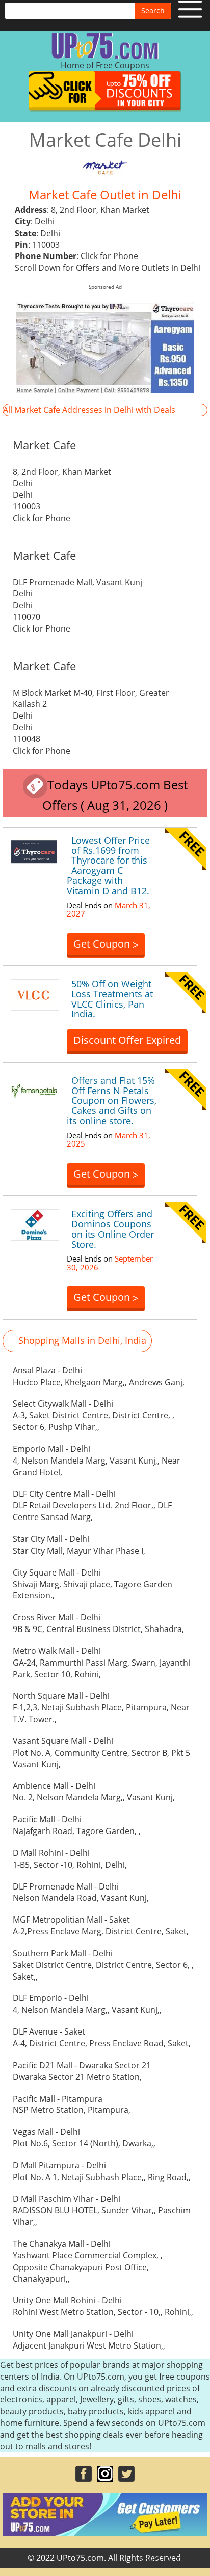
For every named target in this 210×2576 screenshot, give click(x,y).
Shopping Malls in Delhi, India (82, 1340)
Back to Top (176, 2559)
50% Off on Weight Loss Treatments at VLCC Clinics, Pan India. (112, 999)
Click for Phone (109, 256)
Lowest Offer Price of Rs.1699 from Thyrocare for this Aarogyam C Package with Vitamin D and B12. (108, 865)
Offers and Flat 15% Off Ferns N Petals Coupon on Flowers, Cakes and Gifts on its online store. (112, 1100)
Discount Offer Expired (127, 1040)
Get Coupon (106, 944)
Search (153, 10)
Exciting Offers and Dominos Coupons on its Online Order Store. (113, 1229)
